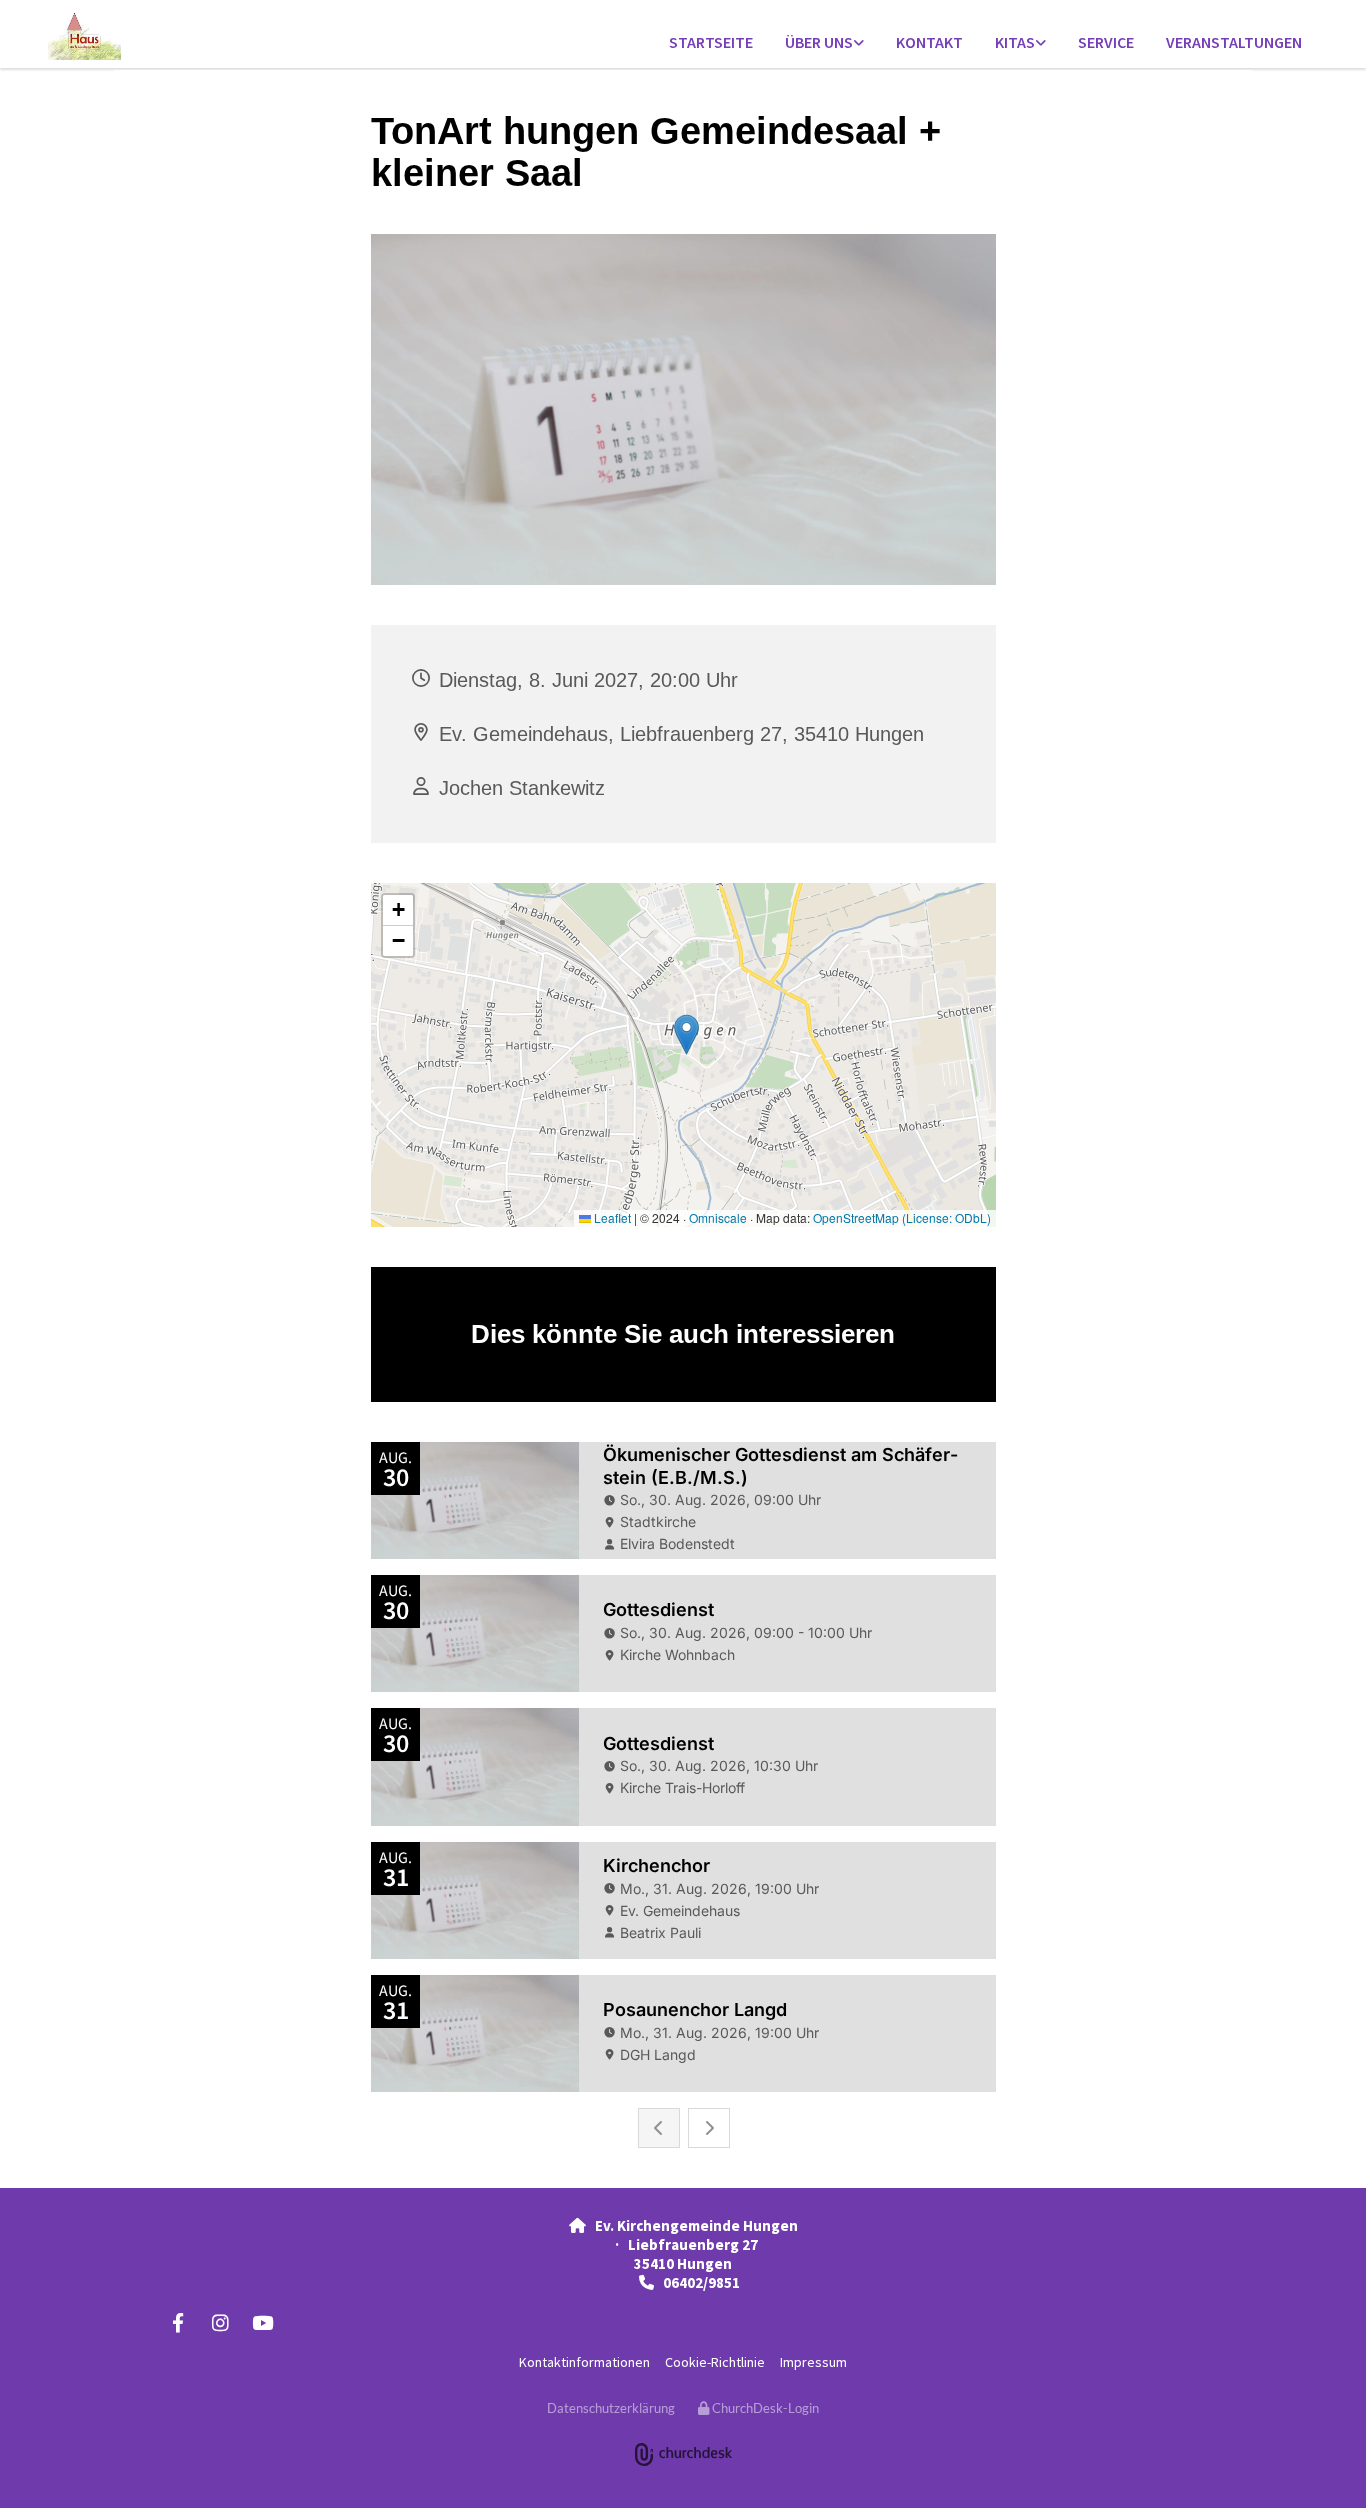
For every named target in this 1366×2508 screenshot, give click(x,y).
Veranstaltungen (1234, 42)
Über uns (819, 42)
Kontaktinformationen (584, 2362)
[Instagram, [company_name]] (220, 2322)
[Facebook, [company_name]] (178, 2322)
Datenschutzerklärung (611, 2408)
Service (1106, 42)
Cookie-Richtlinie (715, 2362)
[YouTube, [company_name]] (262, 2322)
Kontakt (929, 42)
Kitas (1015, 42)
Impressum (813, 2362)
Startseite (711, 42)
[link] (824, 43)
